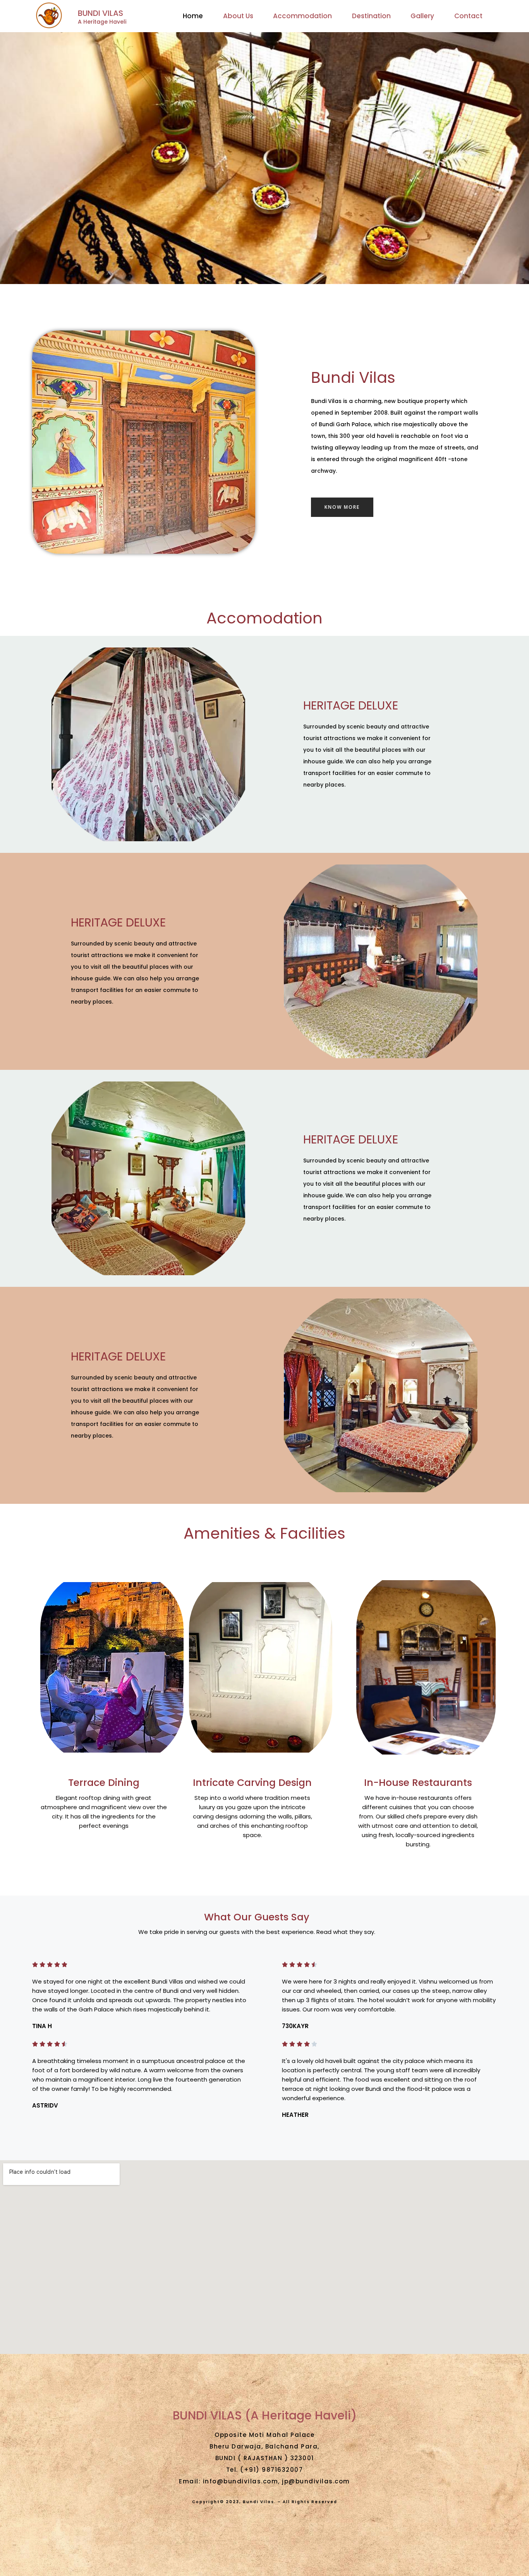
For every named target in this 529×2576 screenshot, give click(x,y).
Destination (371, 16)
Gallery (422, 16)
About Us (238, 16)
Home (193, 16)
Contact (468, 16)
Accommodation (302, 16)
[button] (342, 507)
